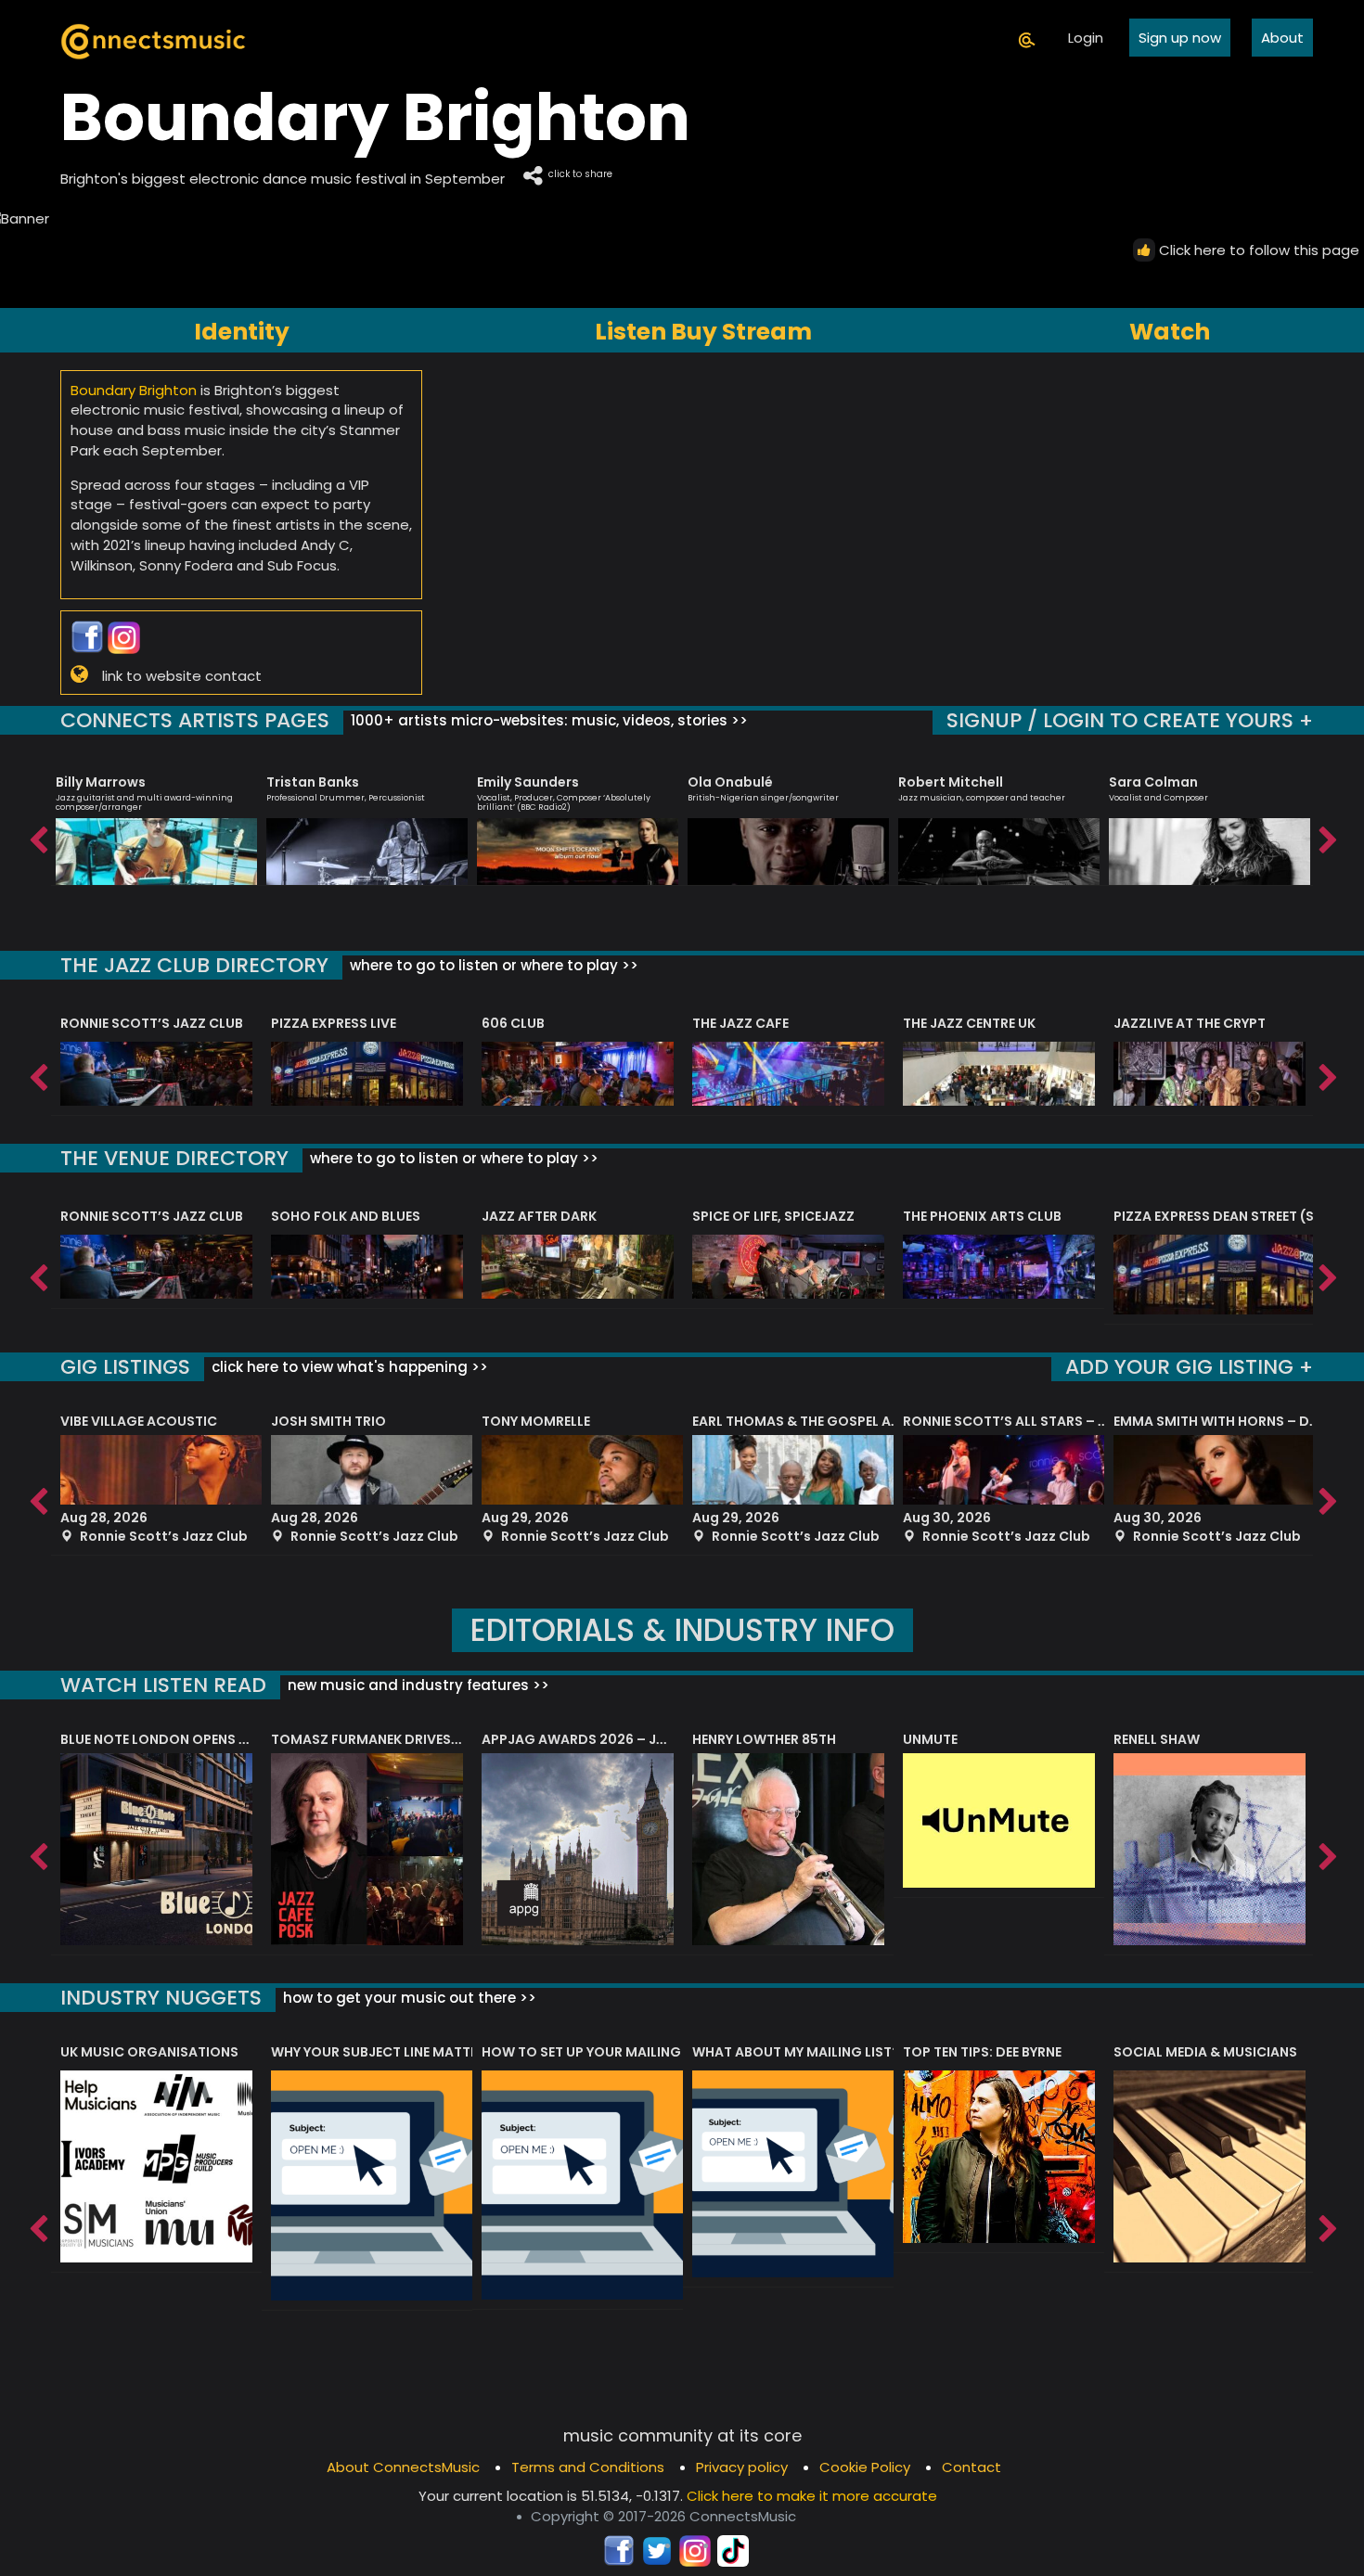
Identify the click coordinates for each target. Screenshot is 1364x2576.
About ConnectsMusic (403, 2467)
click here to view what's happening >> (348, 1367)
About (1282, 38)
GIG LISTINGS (125, 1367)
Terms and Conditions (588, 2467)
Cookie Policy (865, 2467)
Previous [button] (37, 836)
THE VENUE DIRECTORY (174, 1158)
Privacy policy (742, 2467)
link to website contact (182, 675)
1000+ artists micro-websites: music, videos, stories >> (547, 720)
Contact (972, 2467)
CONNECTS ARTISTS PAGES (195, 720)
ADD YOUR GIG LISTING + (1189, 1367)
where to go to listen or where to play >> (492, 965)
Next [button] (1327, 836)
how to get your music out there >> (408, 1998)
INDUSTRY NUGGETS (161, 1998)
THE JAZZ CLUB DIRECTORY (194, 965)
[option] (156, 822)
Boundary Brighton (134, 390)
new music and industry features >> (417, 1685)
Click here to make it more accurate (812, 2496)
